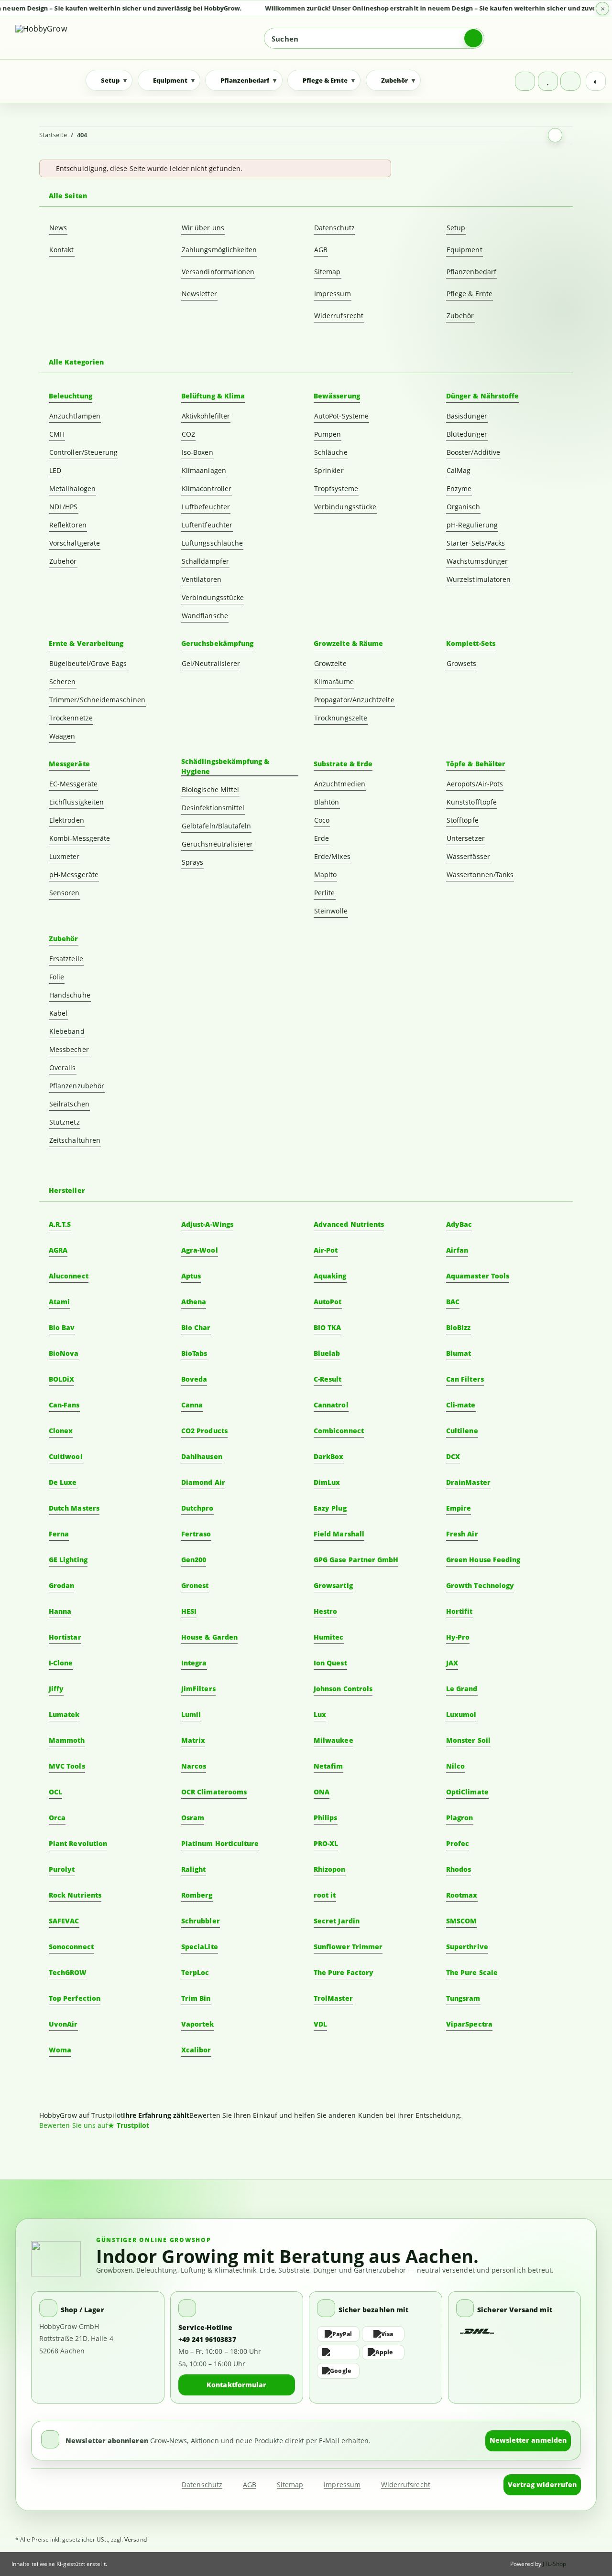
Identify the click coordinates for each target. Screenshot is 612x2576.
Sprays (192, 862)
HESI (189, 1611)
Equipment (464, 250)
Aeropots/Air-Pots (475, 784)
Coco (322, 820)
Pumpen (328, 434)
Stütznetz (65, 1122)
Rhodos (459, 1869)
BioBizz (459, 1327)
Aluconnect (69, 1276)
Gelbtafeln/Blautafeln (216, 826)
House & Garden (209, 1637)
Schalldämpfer (205, 561)
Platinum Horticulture (220, 1843)
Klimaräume (334, 682)
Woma (60, 2050)
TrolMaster (333, 1998)
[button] (525, 81)
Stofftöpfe (463, 820)
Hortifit (459, 1611)
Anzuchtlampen (75, 416)
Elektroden (67, 820)
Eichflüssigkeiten (76, 802)
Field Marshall (339, 1534)
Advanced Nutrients (349, 1224)
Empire (459, 1508)
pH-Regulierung (472, 525)
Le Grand (462, 1689)
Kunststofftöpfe (472, 802)
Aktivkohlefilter (206, 416)
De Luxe (63, 1482)
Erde (322, 838)
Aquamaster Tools (478, 1276)
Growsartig (333, 1585)
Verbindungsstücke (213, 597)
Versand (136, 2539)
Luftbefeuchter (206, 507)
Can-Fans (64, 1405)
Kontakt (62, 250)
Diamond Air (203, 1482)
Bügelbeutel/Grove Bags (88, 663)
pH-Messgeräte (74, 875)
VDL (320, 2024)
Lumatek (64, 1714)
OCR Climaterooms (214, 1792)
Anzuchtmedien (340, 784)
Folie (57, 977)
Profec (458, 1843)
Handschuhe (70, 995)
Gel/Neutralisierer (211, 663)
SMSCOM (461, 1921)
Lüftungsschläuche (212, 543)
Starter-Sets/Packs (476, 543)
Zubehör (460, 316)
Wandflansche (205, 616)
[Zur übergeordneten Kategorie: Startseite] (555, 135)
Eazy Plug (330, 1508)
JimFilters (198, 1689)
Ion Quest (330, 1663)
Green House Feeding (483, 1560)
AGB (321, 250)
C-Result (328, 1379)
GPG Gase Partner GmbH (356, 1560)
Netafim (328, 1766)
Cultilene (462, 1431)
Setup (456, 228)
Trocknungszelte (341, 718)
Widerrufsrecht (339, 316)
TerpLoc (195, 1972)
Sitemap (328, 272)
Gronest (195, 1585)
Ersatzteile (66, 959)
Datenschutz (334, 228)
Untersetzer (466, 838)
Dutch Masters (74, 1508)
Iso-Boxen (197, 452)
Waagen (62, 736)
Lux (320, 1714)
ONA (322, 1792)
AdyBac (459, 1224)
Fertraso (196, 1534)
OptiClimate (467, 1792)
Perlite (325, 893)
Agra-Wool (200, 1250)
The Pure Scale (472, 1972)
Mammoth (67, 1740)
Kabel (58, 1013)
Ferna (59, 1534)
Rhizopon (330, 1869)
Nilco (455, 1766)
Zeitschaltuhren (75, 1140)
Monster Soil (468, 1740)
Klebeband (67, 1031)
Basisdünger (467, 416)
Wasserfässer (468, 856)
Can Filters (465, 1379)
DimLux (327, 1482)
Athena (194, 1302)
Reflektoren (68, 525)
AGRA (58, 1250)
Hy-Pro (458, 1637)
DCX (453, 1456)
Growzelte (330, 663)
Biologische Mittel (210, 789)
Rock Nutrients (75, 1895)
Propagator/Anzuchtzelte (354, 700)
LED (55, 470)
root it (325, 1895)
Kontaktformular (236, 2385)
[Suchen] (473, 38)
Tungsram (463, 1998)
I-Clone (61, 1663)
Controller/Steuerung (83, 452)
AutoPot (328, 1302)
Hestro (325, 1611)
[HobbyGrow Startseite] (83, 38)
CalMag (459, 470)
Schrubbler (201, 1921)
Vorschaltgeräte (75, 543)
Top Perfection (75, 1998)
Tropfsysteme (336, 488)
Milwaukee (333, 1740)
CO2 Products (204, 1431)
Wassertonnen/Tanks (480, 875)
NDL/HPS (64, 507)
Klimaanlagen (204, 470)
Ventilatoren (202, 579)
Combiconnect (339, 1431)
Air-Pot (326, 1250)
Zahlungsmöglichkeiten (219, 250)
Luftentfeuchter (207, 525)
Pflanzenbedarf (471, 272)
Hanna (60, 1611)
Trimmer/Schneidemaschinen (97, 700)
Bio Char (196, 1327)
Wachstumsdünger (477, 561)
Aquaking (330, 1276)
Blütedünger (467, 434)
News (58, 228)
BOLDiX (61, 1379)
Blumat (459, 1353)
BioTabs (194, 1353)
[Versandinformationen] (477, 2332)
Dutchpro (197, 1508)
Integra (194, 1663)
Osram (193, 1818)
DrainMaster (468, 1482)
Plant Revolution (78, 1843)
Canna (192, 1405)
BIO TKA (328, 1327)
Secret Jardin (337, 1921)
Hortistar (65, 1637)
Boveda (194, 1379)
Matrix (193, 1740)
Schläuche (331, 452)
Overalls (63, 1068)
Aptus (191, 1276)
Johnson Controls (343, 1689)
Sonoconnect (71, 1947)
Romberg (197, 1895)
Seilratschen (69, 1104)
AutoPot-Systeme (341, 416)
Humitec (329, 1637)
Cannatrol (331, 1405)
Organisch (463, 507)
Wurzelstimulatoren (479, 579)
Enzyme (459, 488)
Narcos (194, 1766)
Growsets (462, 663)
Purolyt (62, 1869)
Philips (326, 1818)
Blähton (327, 802)
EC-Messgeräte (73, 784)
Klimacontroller (207, 488)
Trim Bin (196, 1998)
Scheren (63, 682)
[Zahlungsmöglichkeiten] (376, 2352)
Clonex (61, 1431)
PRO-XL (326, 1843)
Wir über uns (203, 228)
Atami (59, 1302)
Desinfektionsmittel (213, 808)
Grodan (61, 1585)
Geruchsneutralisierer (217, 844)
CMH (57, 434)
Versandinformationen (218, 272)
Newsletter (199, 294)
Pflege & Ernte (470, 294)
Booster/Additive (473, 452)
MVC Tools (67, 1766)
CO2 (188, 434)
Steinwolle (331, 911)
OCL (55, 1792)
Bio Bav (62, 1327)
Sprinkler (329, 470)
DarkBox (329, 1456)
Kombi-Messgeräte (80, 838)
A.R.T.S (60, 1224)
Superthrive (467, 1947)
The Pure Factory (344, 1972)
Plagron (460, 1818)
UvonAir (63, 2024)
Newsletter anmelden (528, 2440)
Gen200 (194, 1560)
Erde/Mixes (332, 856)
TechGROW (68, 1972)
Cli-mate (461, 1405)
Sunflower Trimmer (348, 1947)
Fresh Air (462, 1534)
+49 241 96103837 (207, 2339)
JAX (452, 1663)
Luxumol (461, 1714)
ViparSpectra (469, 2024)
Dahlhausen (202, 1456)
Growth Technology (480, 1585)
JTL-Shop (554, 2564)
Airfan (457, 1250)
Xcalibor (196, 2050)
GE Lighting (68, 1560)
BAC (453, 1302)
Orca (57, 1818)
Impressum (333, 294)
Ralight (194, 1869)
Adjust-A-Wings (207, 1224)
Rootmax (462, 1895)
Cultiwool (66, 1456)
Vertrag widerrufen (542, 2485)
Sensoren (65, 893)
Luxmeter (65, 856)
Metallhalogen (72, 488)
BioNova (64, 1353)
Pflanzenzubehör (77, 1086)
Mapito (325, 875)
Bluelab (327, 1353)
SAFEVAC (64, 1921)
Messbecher (69, 1049)
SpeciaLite (200, 1947)
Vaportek (198, 2024)
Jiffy (56, 1689)
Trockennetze (71, 718)
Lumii (191, 1714)
